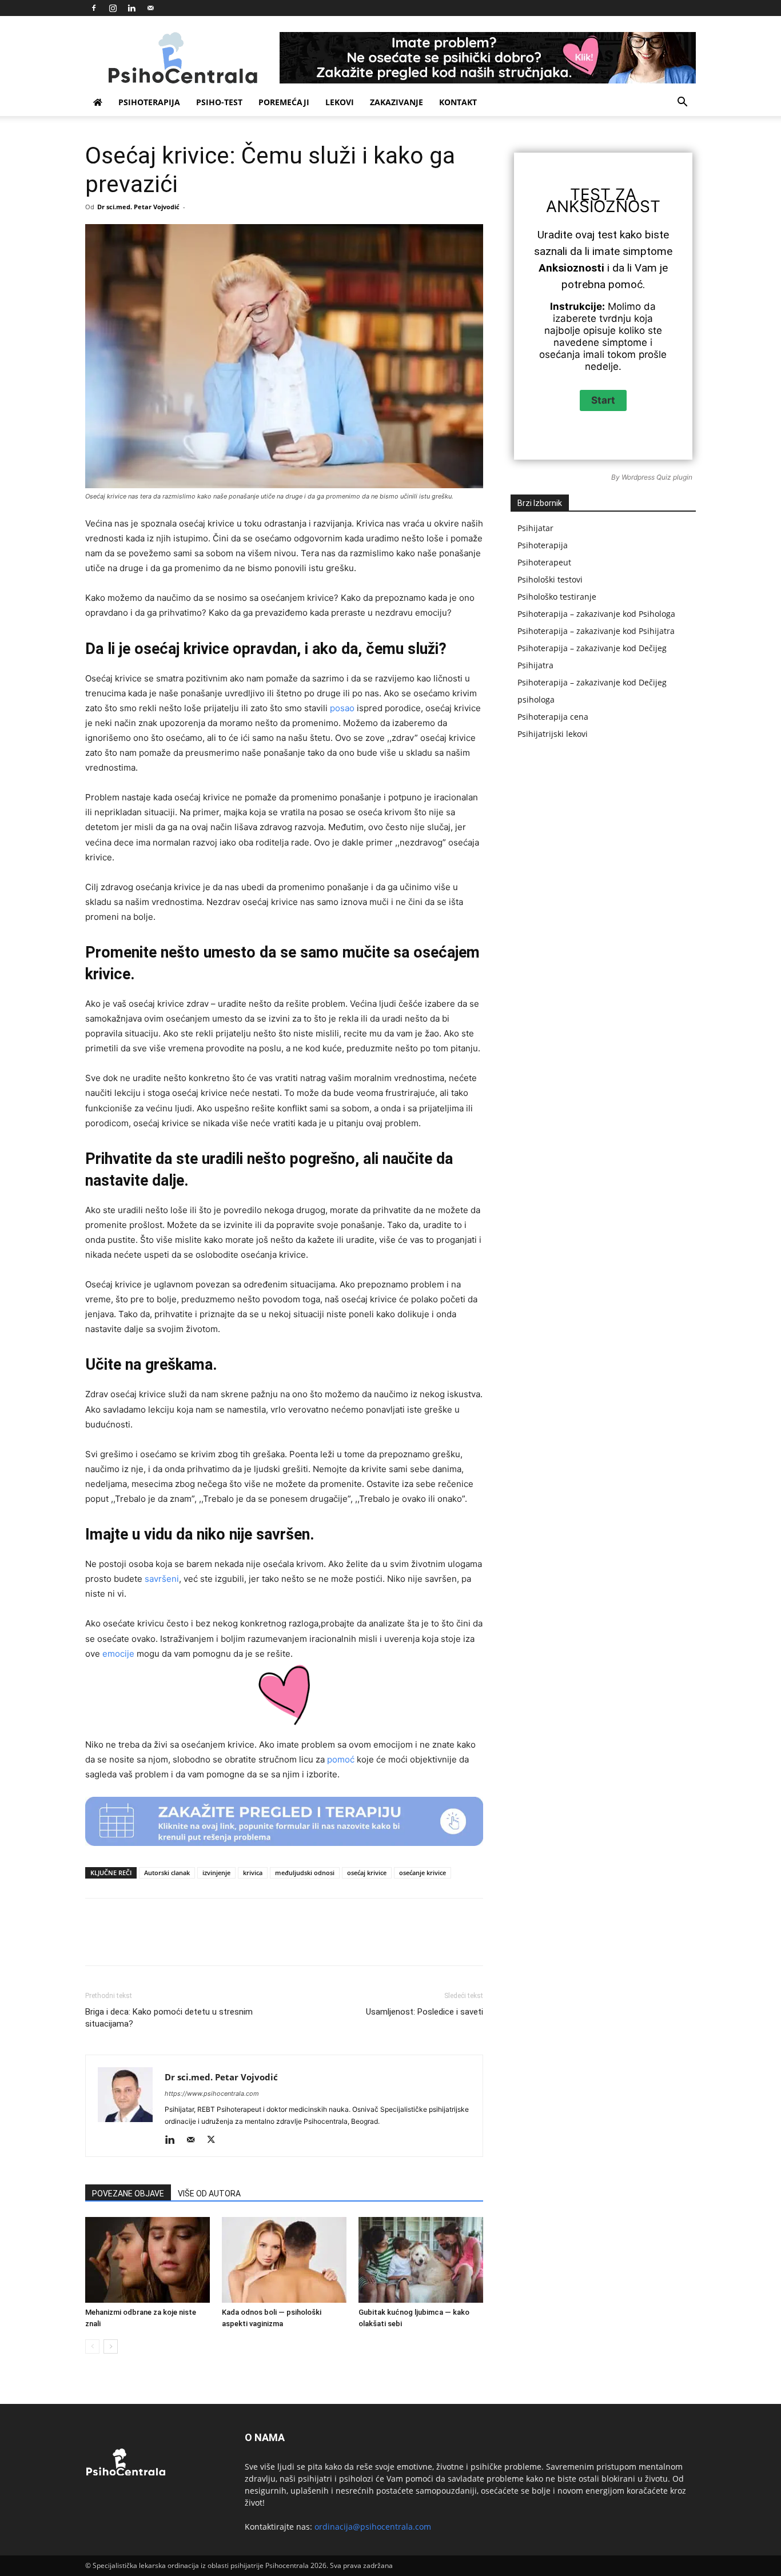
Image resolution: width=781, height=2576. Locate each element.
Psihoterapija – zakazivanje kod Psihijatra (596, 631)
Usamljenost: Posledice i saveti (425, 2012)
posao (342, 708)
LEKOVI (340, 102)
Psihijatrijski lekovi (553, 734)
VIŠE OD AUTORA (209, 2194)
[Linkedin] (132, 8)
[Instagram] (113, 8)
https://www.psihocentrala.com (212, 2094)
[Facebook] (94, 8)
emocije (118, 1654)
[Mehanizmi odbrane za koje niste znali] (148, 2260)
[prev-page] (92, 2346)
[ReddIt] (298, 1942)
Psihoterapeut (544, 562)
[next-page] (111, 2346)
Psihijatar (535, 528)
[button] (682, 103)
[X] (193, 1942)
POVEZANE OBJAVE (128, 2194)
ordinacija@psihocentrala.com (373, 2527)
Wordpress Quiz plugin (657, 477)
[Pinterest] (220, 1942)
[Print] (351, 1942)
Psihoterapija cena (553, 717)
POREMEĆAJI (284, 102)
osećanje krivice (423, 1873)
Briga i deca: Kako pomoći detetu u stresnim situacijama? (169, 2018)
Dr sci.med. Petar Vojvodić (138, 207)
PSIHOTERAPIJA (149, 102)
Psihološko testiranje (557, 597)
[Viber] (404, 1942)
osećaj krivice (367, 1873)
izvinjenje (216, 1873)
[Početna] (98, 102)
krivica (253, 1873)
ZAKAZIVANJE (397, 102)
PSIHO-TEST (219, 102)
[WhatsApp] (246, 1942)
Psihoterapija (543, 545)
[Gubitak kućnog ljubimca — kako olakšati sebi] (421, 2260)
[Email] (325, 1942)
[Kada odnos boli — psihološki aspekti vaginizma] (284, 2260)
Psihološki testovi (550, 579)
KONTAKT (458, 102)
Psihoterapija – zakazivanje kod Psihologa (596, 614)
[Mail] (150, 8)
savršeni (162, 1579)
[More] (431, 1942)
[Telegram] (377, 1942)
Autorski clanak (167, 1873)
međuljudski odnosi (305, 1873)
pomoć (341, 1759)
